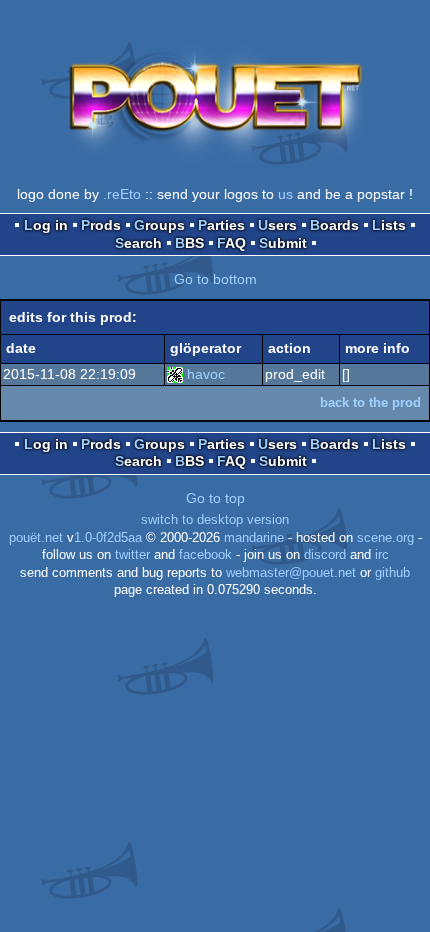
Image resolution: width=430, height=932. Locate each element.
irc (382, 555)
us (285, 194)
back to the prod (370, 402)
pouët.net (36, 538)
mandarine (254, 538)
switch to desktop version (215, 520)
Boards (334, 225)
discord (325, 555)
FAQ (231, 243)
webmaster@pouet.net (291, 573)
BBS (189, 243)
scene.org (385, 538)
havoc (206, 374)
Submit (283, 243)
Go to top (215, 498)
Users (277, 225)
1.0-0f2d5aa (108, 538)
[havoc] (175, 374)
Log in (46, 225)
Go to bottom (215, 279)
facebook (205, 555)
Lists (389, 225)
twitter (132, 555)
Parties (221, 225)
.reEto (122, 194)
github (392, 573)
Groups (159, 225)
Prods (101, 225)
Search (138, 243)
